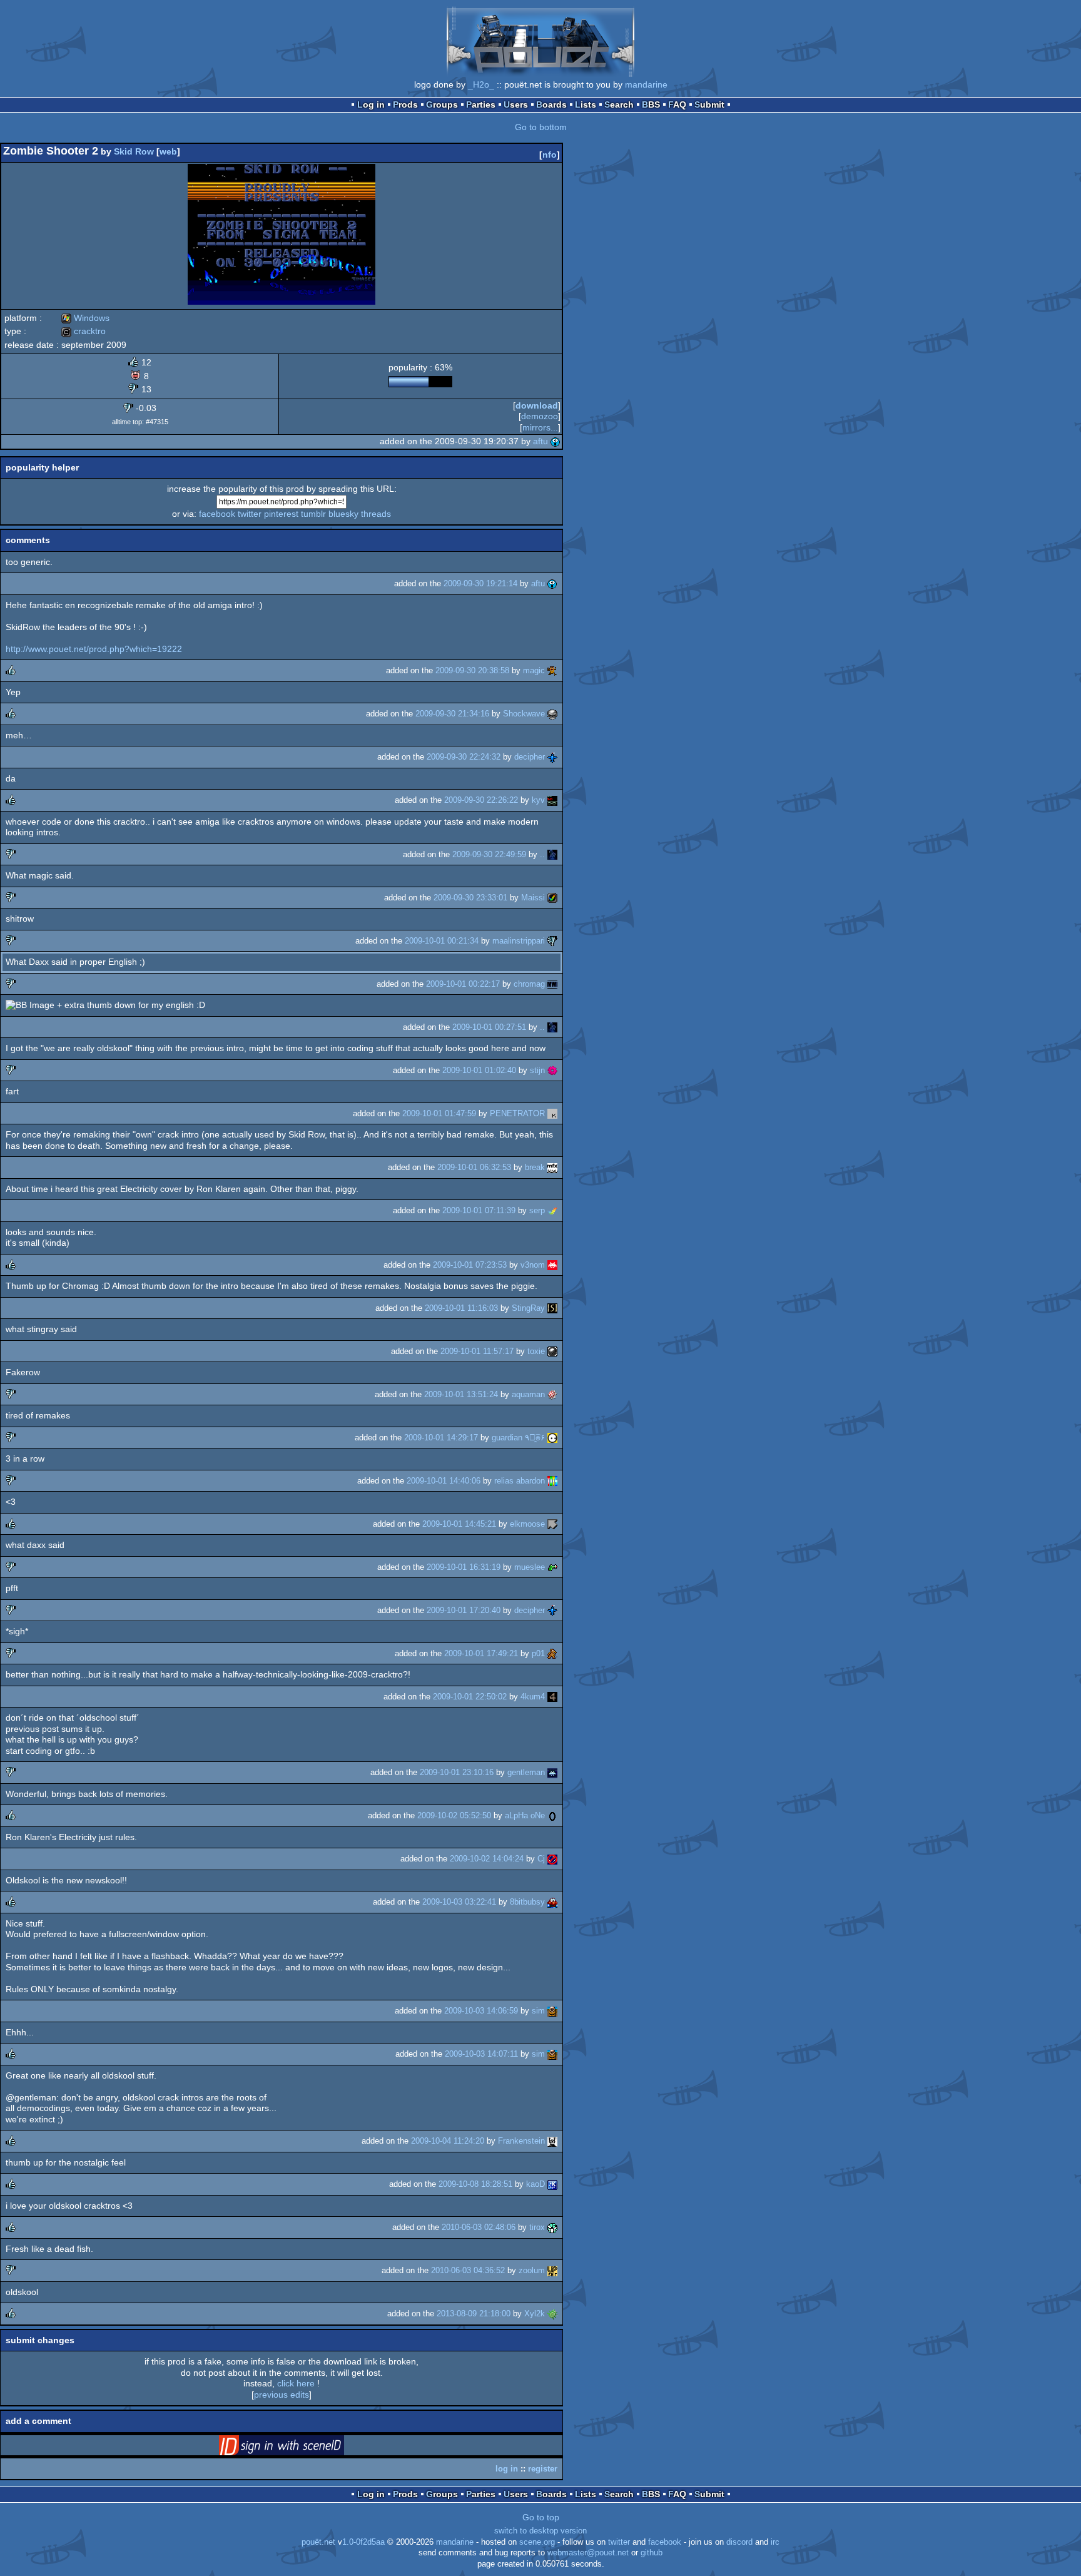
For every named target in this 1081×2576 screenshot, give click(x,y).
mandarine (646, 84)
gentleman (526, 1772)
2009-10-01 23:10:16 (457, 1772)
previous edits (282, 2395)
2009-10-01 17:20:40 (464, 1610)
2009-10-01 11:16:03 (461, 1308)
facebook (217, 514)
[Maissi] (552, 898)
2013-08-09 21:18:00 (474, 2314)
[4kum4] (552, 1697)
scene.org (537, 2542)
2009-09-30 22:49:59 (489, 854)
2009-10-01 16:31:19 (464, 1567)
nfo (550, 155)
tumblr (313, 514)
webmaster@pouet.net (588, 2553)
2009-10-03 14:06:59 (481, 2011)
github (652, 2553)
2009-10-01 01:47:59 (439, 1113)
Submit (709, 104)
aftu (540, 441)
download (537, 405)
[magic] (552, 670)
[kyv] (552, 800)
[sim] (552, 2011)
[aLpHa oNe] (552, 1815)
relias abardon (520, 1481)
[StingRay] (552, 1308)
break (535, 1167)
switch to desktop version (540, 2531)
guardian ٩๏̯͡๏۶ (518, 1438)
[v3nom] (552, 1265)
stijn (537, 1070)
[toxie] (552, 1351)
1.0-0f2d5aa (363, 2542)
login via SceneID (301, 2448)
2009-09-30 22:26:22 (481, 800)
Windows (85, 318)
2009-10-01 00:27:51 (489, 1027)
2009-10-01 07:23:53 (470, 1265)
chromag (529, 984)
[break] (552, 1167)
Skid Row (134, 151)
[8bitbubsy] (552, 1902)
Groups (442, 104)
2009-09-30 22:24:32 (464, 757)
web (168, 151)
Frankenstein (521, 2141)
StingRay (528, 1308)
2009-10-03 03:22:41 (459, 1902)
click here (296, 2383)
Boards (551, 104)
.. (542, 854)
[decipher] (552, 757)
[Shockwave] (552, 714)
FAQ (677, 104)
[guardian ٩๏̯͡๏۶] (552, 1438)
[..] (552, 854)
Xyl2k (535, 2314)
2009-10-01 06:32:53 (474, 1167)
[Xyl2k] (552, 2314)
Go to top (541, 2517)
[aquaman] (552, 1394)
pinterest (281, 514)
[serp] (552, 1210)
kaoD (535, 2184)
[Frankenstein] (552, 2141)
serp (537, 1210)
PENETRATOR (517, 1113)
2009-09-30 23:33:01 (470, 898)
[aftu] (556, 441)
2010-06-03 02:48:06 (479, 2227)
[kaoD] (552, 2184)
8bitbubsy (527, 1902)
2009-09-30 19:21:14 (480, 583)
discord (739, 2542)
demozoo (540, 416)
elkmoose (527, 1524)
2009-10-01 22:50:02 (470, 1697)
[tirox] (552, 2227)
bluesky (343, 514)
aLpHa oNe (525, 1815)
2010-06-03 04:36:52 (468, 2270)
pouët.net (318, 2542)
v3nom (533, 1265)
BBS (651, 104)
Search (619, 104)
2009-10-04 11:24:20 (448, 2141)
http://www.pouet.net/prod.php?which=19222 (94, 649)
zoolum (532, 2270)
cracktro (84, 331)
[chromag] (552, 984)
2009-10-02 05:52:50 (454, 1815)
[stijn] (552, 1070)
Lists (586, 104)
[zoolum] (552, 2270)
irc (775, 2542)
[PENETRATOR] (552, 1113)
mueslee (530, 1567)
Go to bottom (541, 127)
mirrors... (540, 427)
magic (534, 670)
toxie (536, 1351)
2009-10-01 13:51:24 (461, 1394)
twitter (250, 514)
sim (538, 2011)
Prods (405, 104)
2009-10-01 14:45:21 (459, 1524)
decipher (530, 757)
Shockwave (524, 714)
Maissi (533, 898)
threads (376, 514)
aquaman (528, 1394)
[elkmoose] (552, 1524)
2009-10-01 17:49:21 (481, 1653)
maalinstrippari (519, 941)
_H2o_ (481, 84)
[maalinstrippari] (552, 941)
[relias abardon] (552, 1481)
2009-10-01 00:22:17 (463, 984)
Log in (371, 104)
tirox (537, 2227)
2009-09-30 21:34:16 (452, 714)
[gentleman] (552, 1772)
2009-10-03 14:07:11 (481, 2054)
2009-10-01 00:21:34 (442, 941)
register (543, 2469)
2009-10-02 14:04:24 (487, 1859)
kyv (538, 800)
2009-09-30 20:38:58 (472, 670)
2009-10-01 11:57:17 (477, 1351)
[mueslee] (552, 1567)
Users (516, 104)
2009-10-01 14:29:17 (441, 1438)
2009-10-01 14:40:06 (444, 1481)
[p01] (552, 1653)
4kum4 (533, 1697)
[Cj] (552, 1859)
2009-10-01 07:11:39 (479, 1210)
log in (507, 2469)
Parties (481, 104)
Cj (541, 1859)
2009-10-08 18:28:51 (475, 2184)
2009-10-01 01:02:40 (479, 1070)
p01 (538, 1653)
